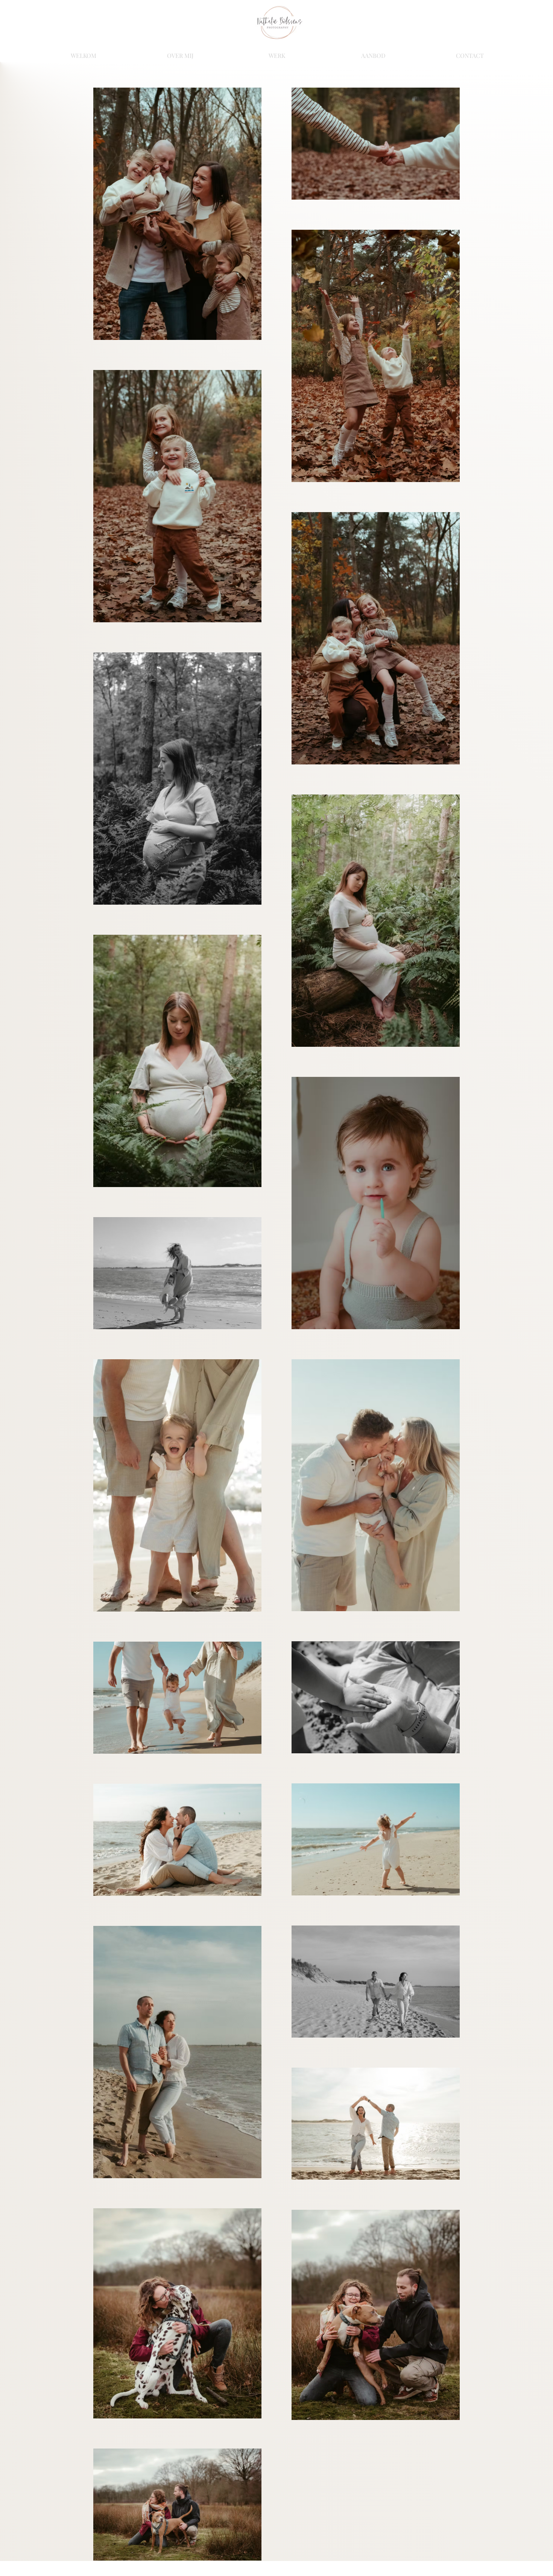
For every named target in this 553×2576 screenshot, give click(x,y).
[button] (277, 52)
